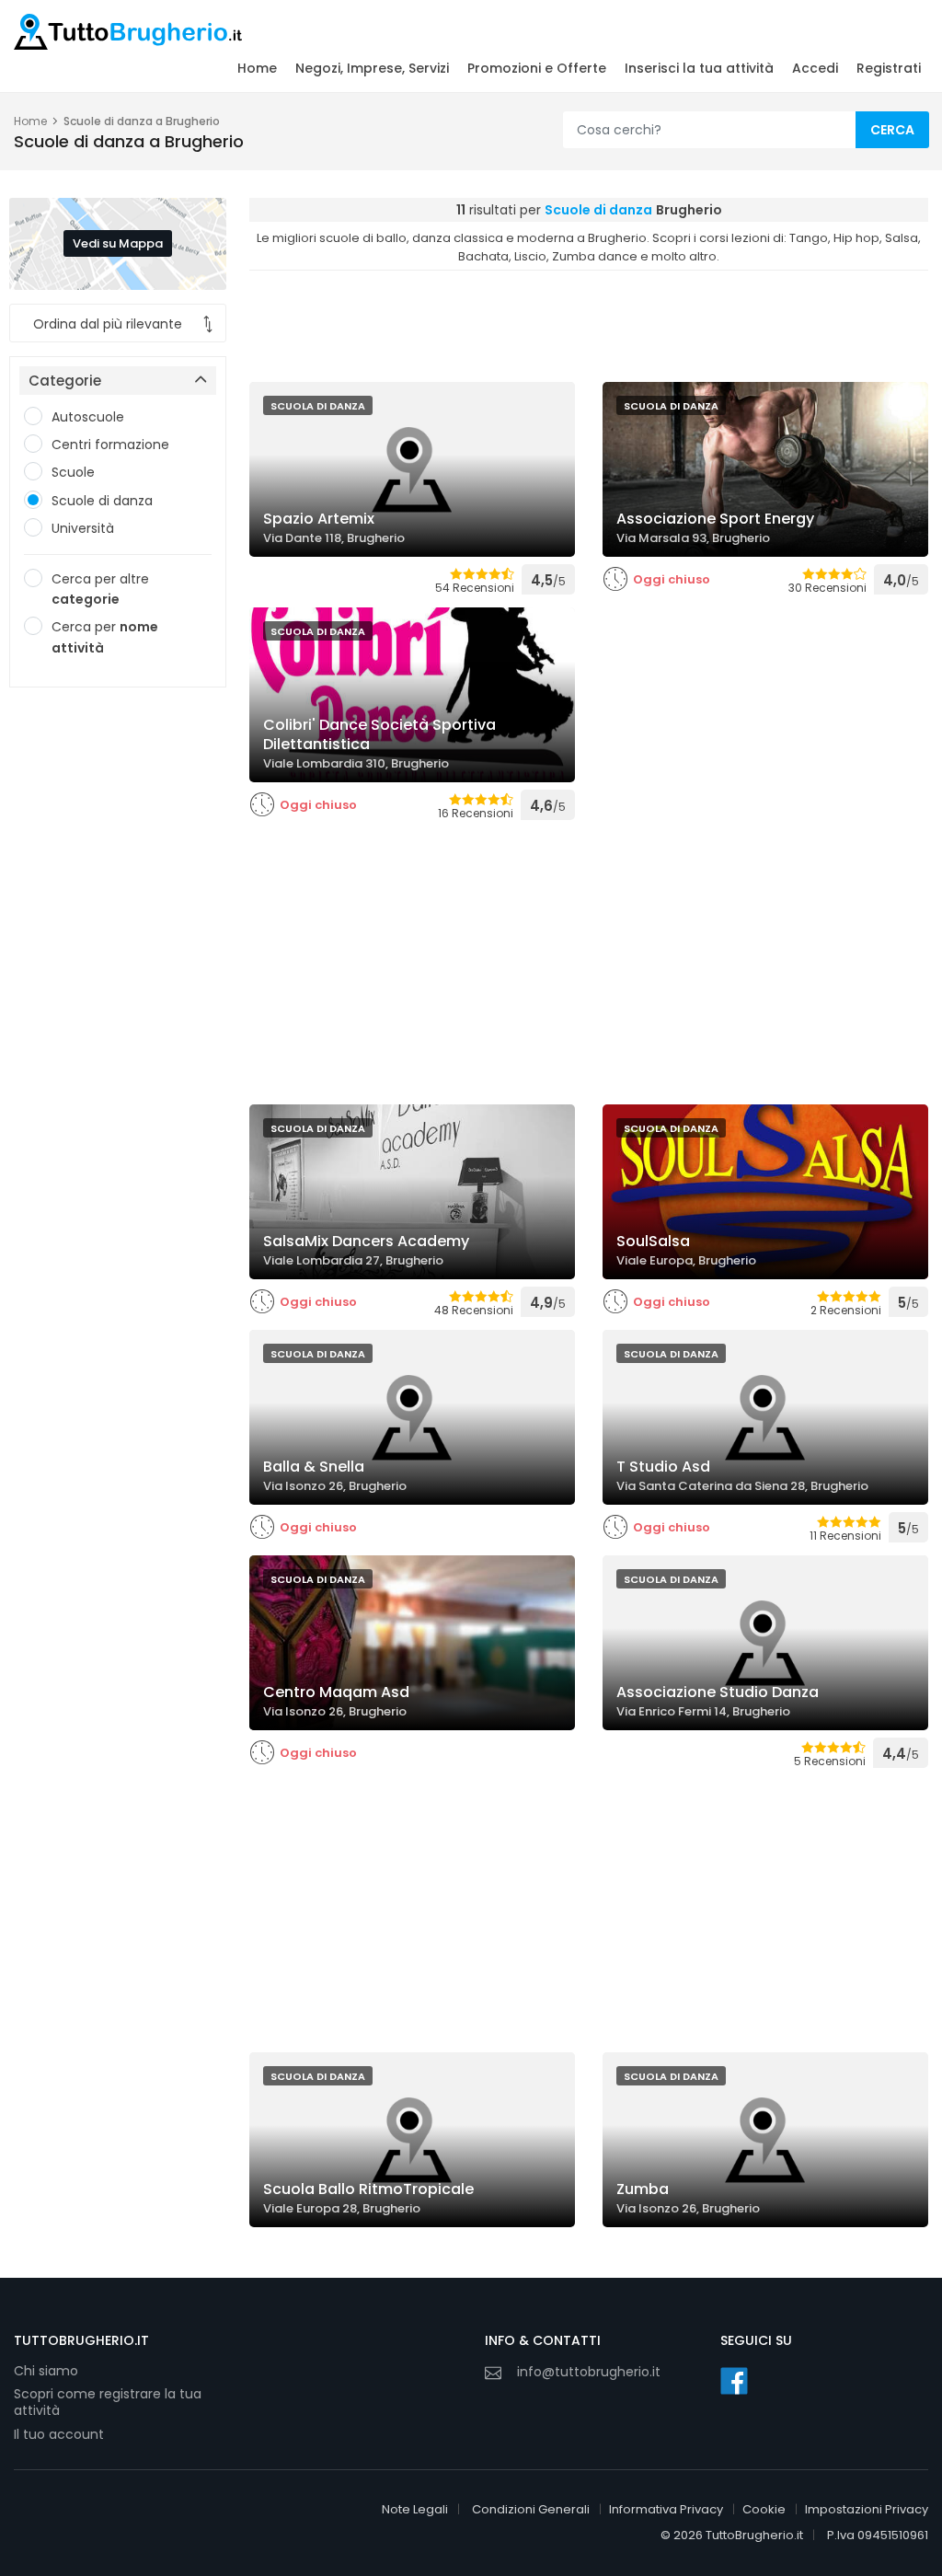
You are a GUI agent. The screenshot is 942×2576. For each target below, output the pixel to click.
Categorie (65, 381)
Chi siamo (46, 2371)
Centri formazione (110, 445)
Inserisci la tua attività (699, 68)
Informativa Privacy (666, 2509)
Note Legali (415, 2509)
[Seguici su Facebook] (734, 2381)
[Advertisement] (118, 987)
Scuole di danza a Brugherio (142, 121)
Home (257, 68)
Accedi (815, 68)
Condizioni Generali (531, 2509)
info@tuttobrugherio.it (589, 2372)
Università (83, 528)
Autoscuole (88, 417)
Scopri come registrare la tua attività (108, 2403)
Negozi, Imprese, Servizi (372, 68)
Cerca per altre (100, 589)
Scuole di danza (102, 501)
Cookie (764, 2509)
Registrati (889, 68)
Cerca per (105, 637)
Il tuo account (59, 2434)
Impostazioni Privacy (867, 2509)
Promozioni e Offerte (537, 68)
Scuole (73, 472)
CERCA (892, 130)
